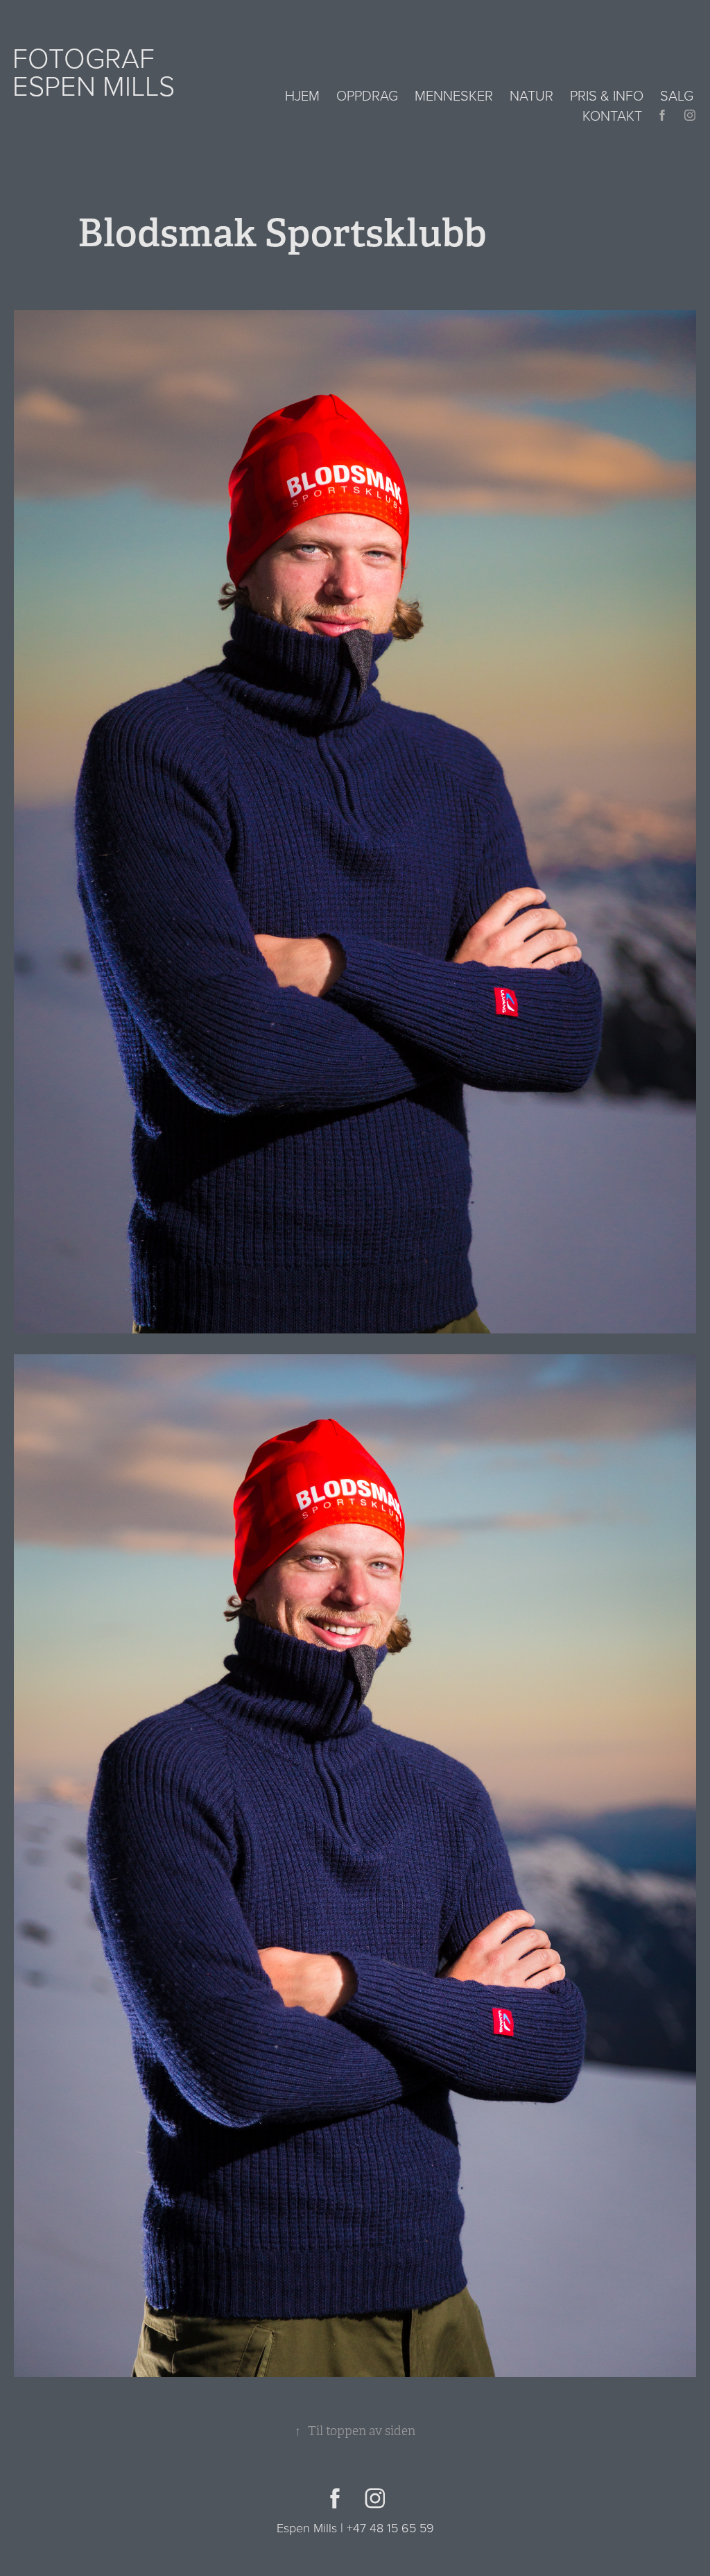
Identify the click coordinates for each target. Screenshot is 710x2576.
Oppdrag (367, 95)
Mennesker (454, 95)
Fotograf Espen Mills (94, 71)
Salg (677, 95)
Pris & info (607, 95)
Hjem (302, 95)
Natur (531, 95)
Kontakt (612, 115)
